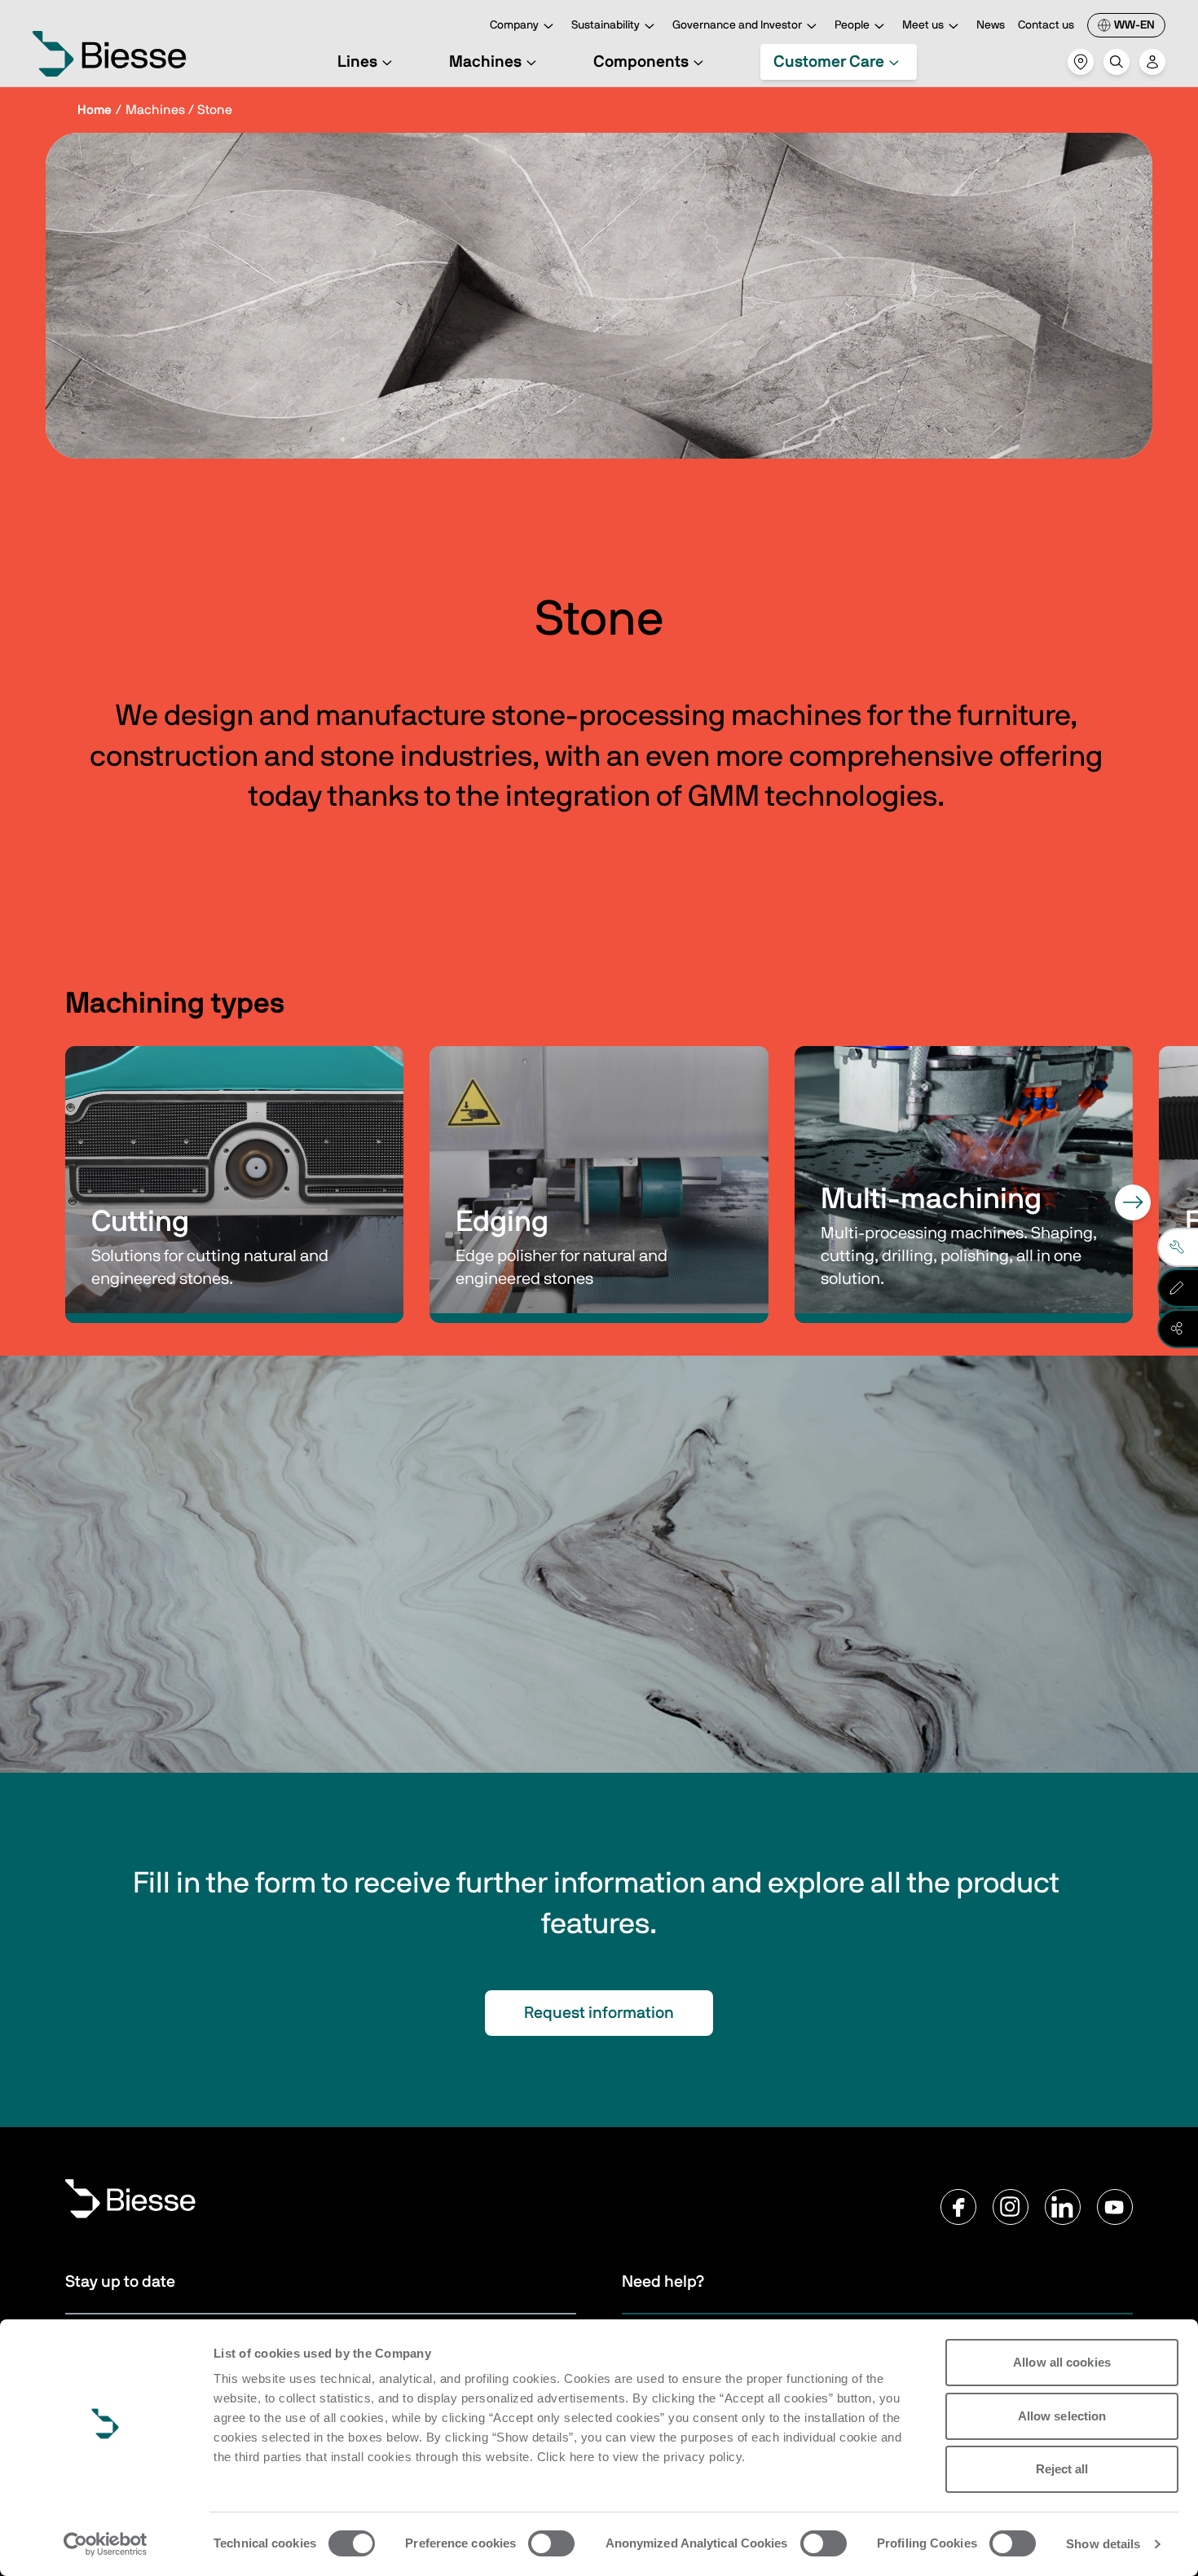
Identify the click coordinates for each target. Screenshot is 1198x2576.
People (852, 25)
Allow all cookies (1062, 2362)
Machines (485, 62)
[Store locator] (1081, 62)
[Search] (1117, 62)
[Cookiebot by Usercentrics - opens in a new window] (106, 2544)
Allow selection (1062, 2416)
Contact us (1046, 25)
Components (641, 62)
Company (514, 25)
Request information (599, 2013)
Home (95, 110)
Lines (357, 62)
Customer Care (829, 62)
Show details (1103, 2544)
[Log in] (1152, 62)
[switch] (551, 2543)
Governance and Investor (737, 25)
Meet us (923, 25)
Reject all (1062, 2469)
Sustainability (606, 25)
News (991, 25)
